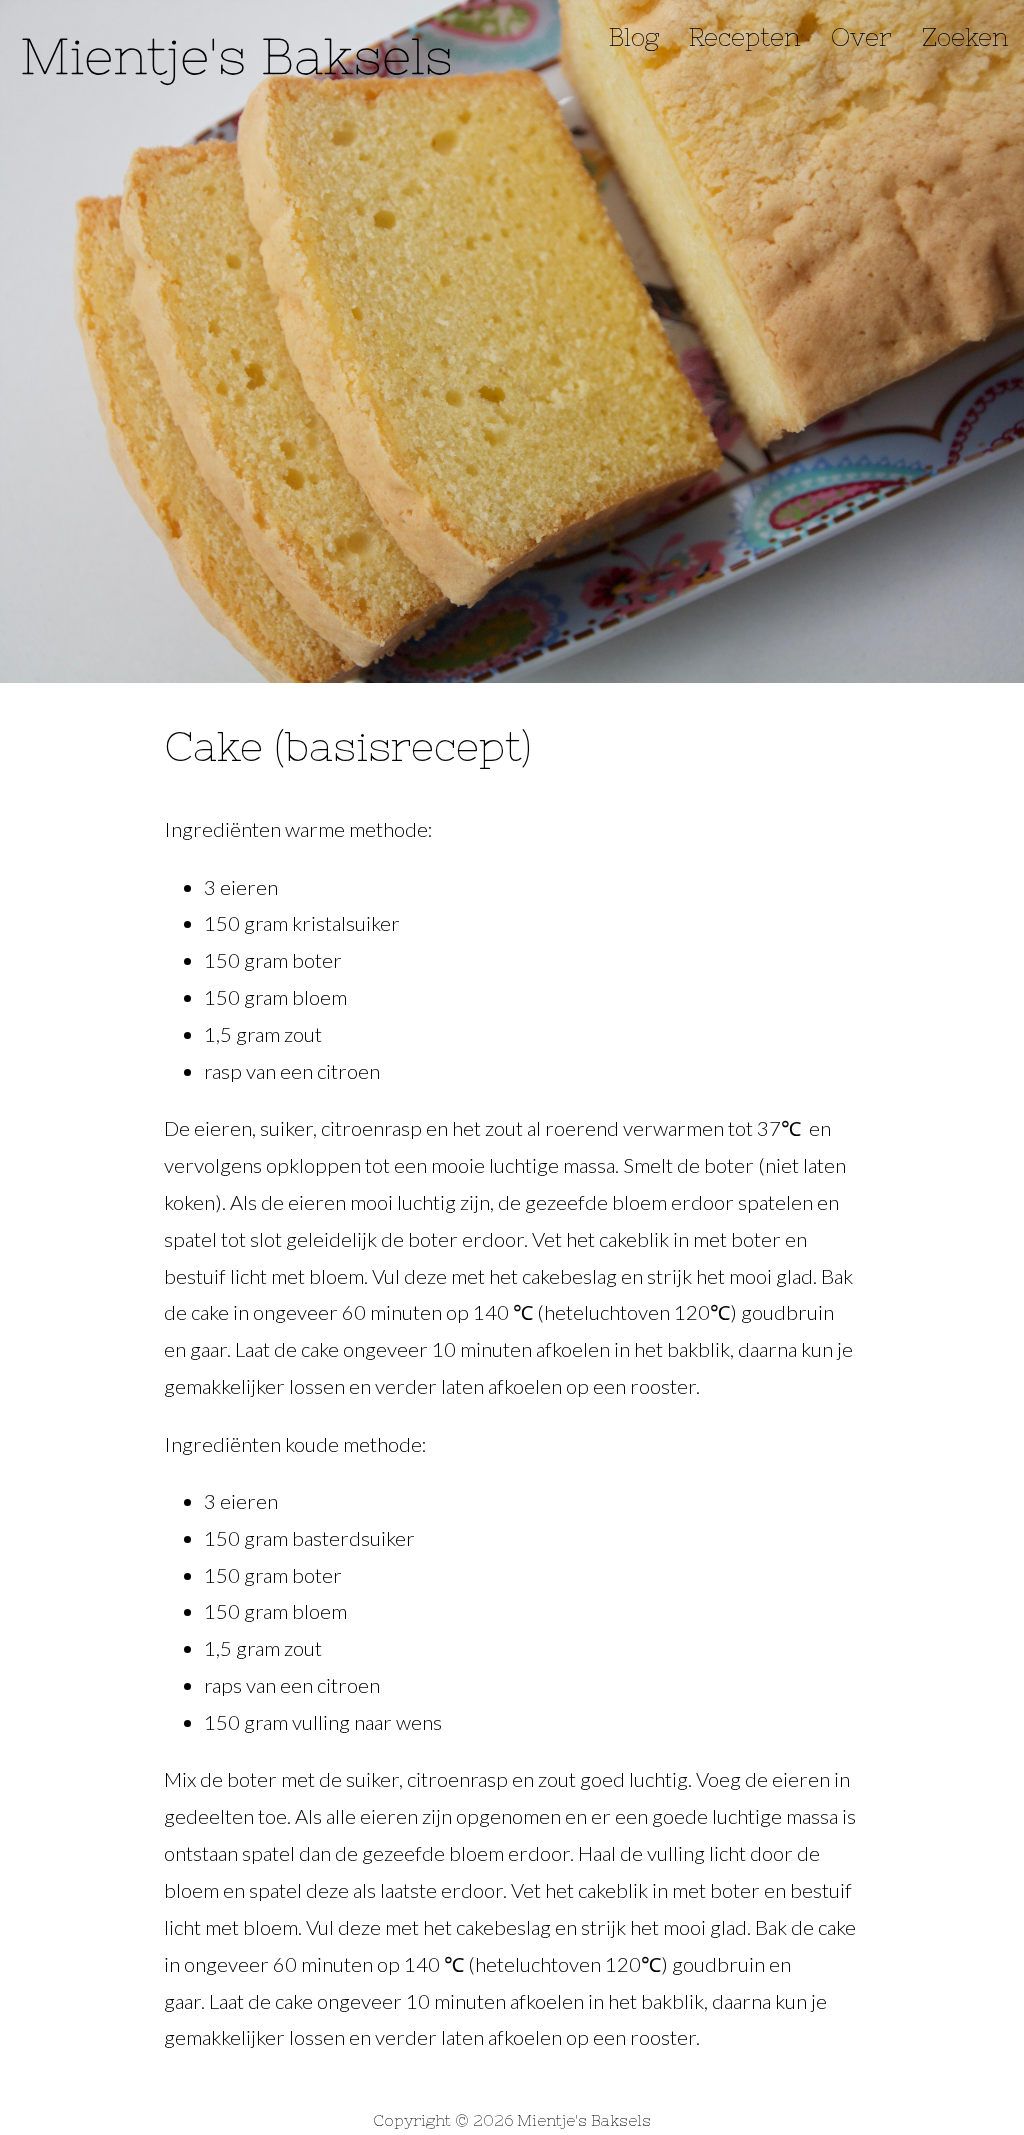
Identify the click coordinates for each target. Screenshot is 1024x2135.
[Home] (235, 51)
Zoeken (965, 37)
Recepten (745, 37)
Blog (634, 37)
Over (861, 37)
